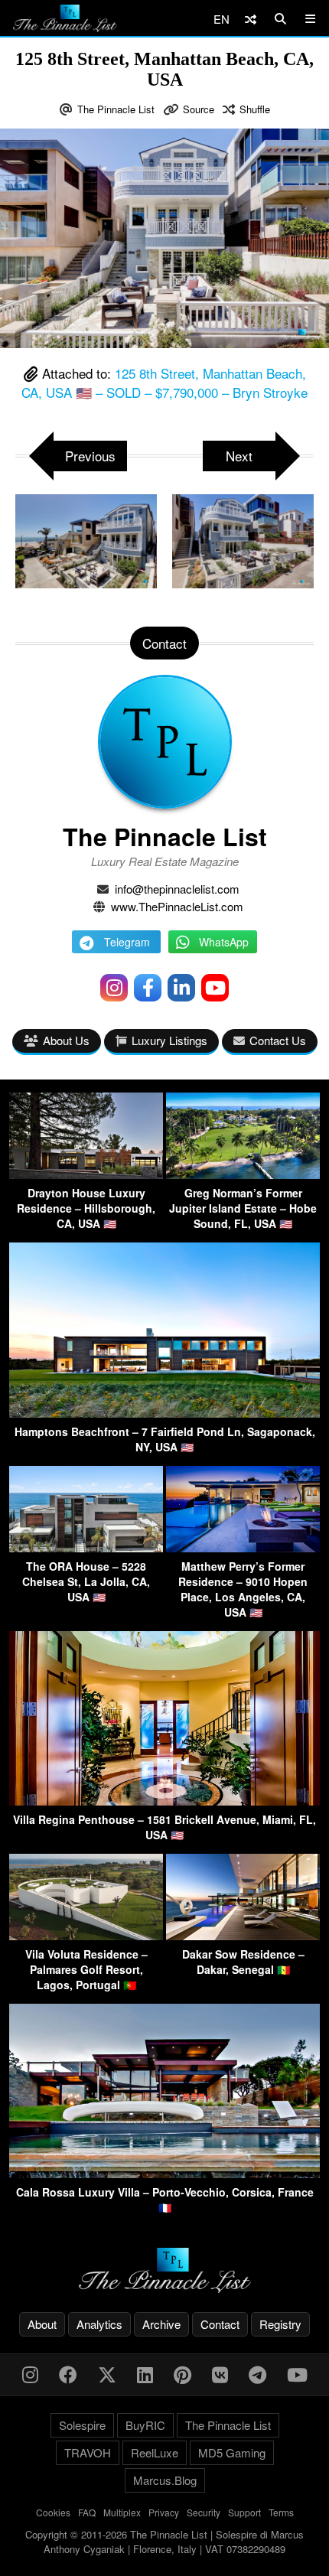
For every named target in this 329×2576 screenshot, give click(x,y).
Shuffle (255, 109)
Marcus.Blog (165, 2480)
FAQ (87, 2512)
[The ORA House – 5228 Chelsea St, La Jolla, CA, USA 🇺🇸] (86, 1547)
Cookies (53, 2512)
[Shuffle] (251, 19)
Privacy (164, 2512)
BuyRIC (145, 2425)
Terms (281, 2512)
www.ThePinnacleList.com (177, 906)
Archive (161, 2324)
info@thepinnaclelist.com (177, 889)
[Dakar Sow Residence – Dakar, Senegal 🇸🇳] (243, 1935)
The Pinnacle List (116, 109)
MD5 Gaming (232, 2452)
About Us (66, 1040)
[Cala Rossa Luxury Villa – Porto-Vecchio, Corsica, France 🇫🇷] (164, 2173)
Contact (220, 2324)
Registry (280, 2324)
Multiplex (122, 2512)
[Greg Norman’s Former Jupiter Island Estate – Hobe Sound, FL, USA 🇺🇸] (243, 1174)
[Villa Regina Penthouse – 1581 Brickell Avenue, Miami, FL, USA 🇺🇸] (164, 1801)
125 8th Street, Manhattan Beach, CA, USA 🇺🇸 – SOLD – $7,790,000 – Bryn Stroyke (164, 383)
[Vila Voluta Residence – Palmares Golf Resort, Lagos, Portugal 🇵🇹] (86, 1935)
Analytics (99, 2324)
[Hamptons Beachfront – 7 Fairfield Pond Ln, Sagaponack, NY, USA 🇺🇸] (164, 1413)
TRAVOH (88, 2452)
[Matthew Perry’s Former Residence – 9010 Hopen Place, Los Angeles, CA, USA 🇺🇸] (243, 1547)
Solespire (82, 2425)
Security (204, 2512)
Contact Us (278, 1040)
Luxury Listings (169, 1040)
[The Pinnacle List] (164, 2270)
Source (199, 109)
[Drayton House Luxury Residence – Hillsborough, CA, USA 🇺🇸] (86, 1174)
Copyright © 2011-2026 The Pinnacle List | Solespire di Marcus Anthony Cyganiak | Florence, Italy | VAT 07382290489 (164, 2542)
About (42, 2324)
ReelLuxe (155, 2452)
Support (244, 2512)
